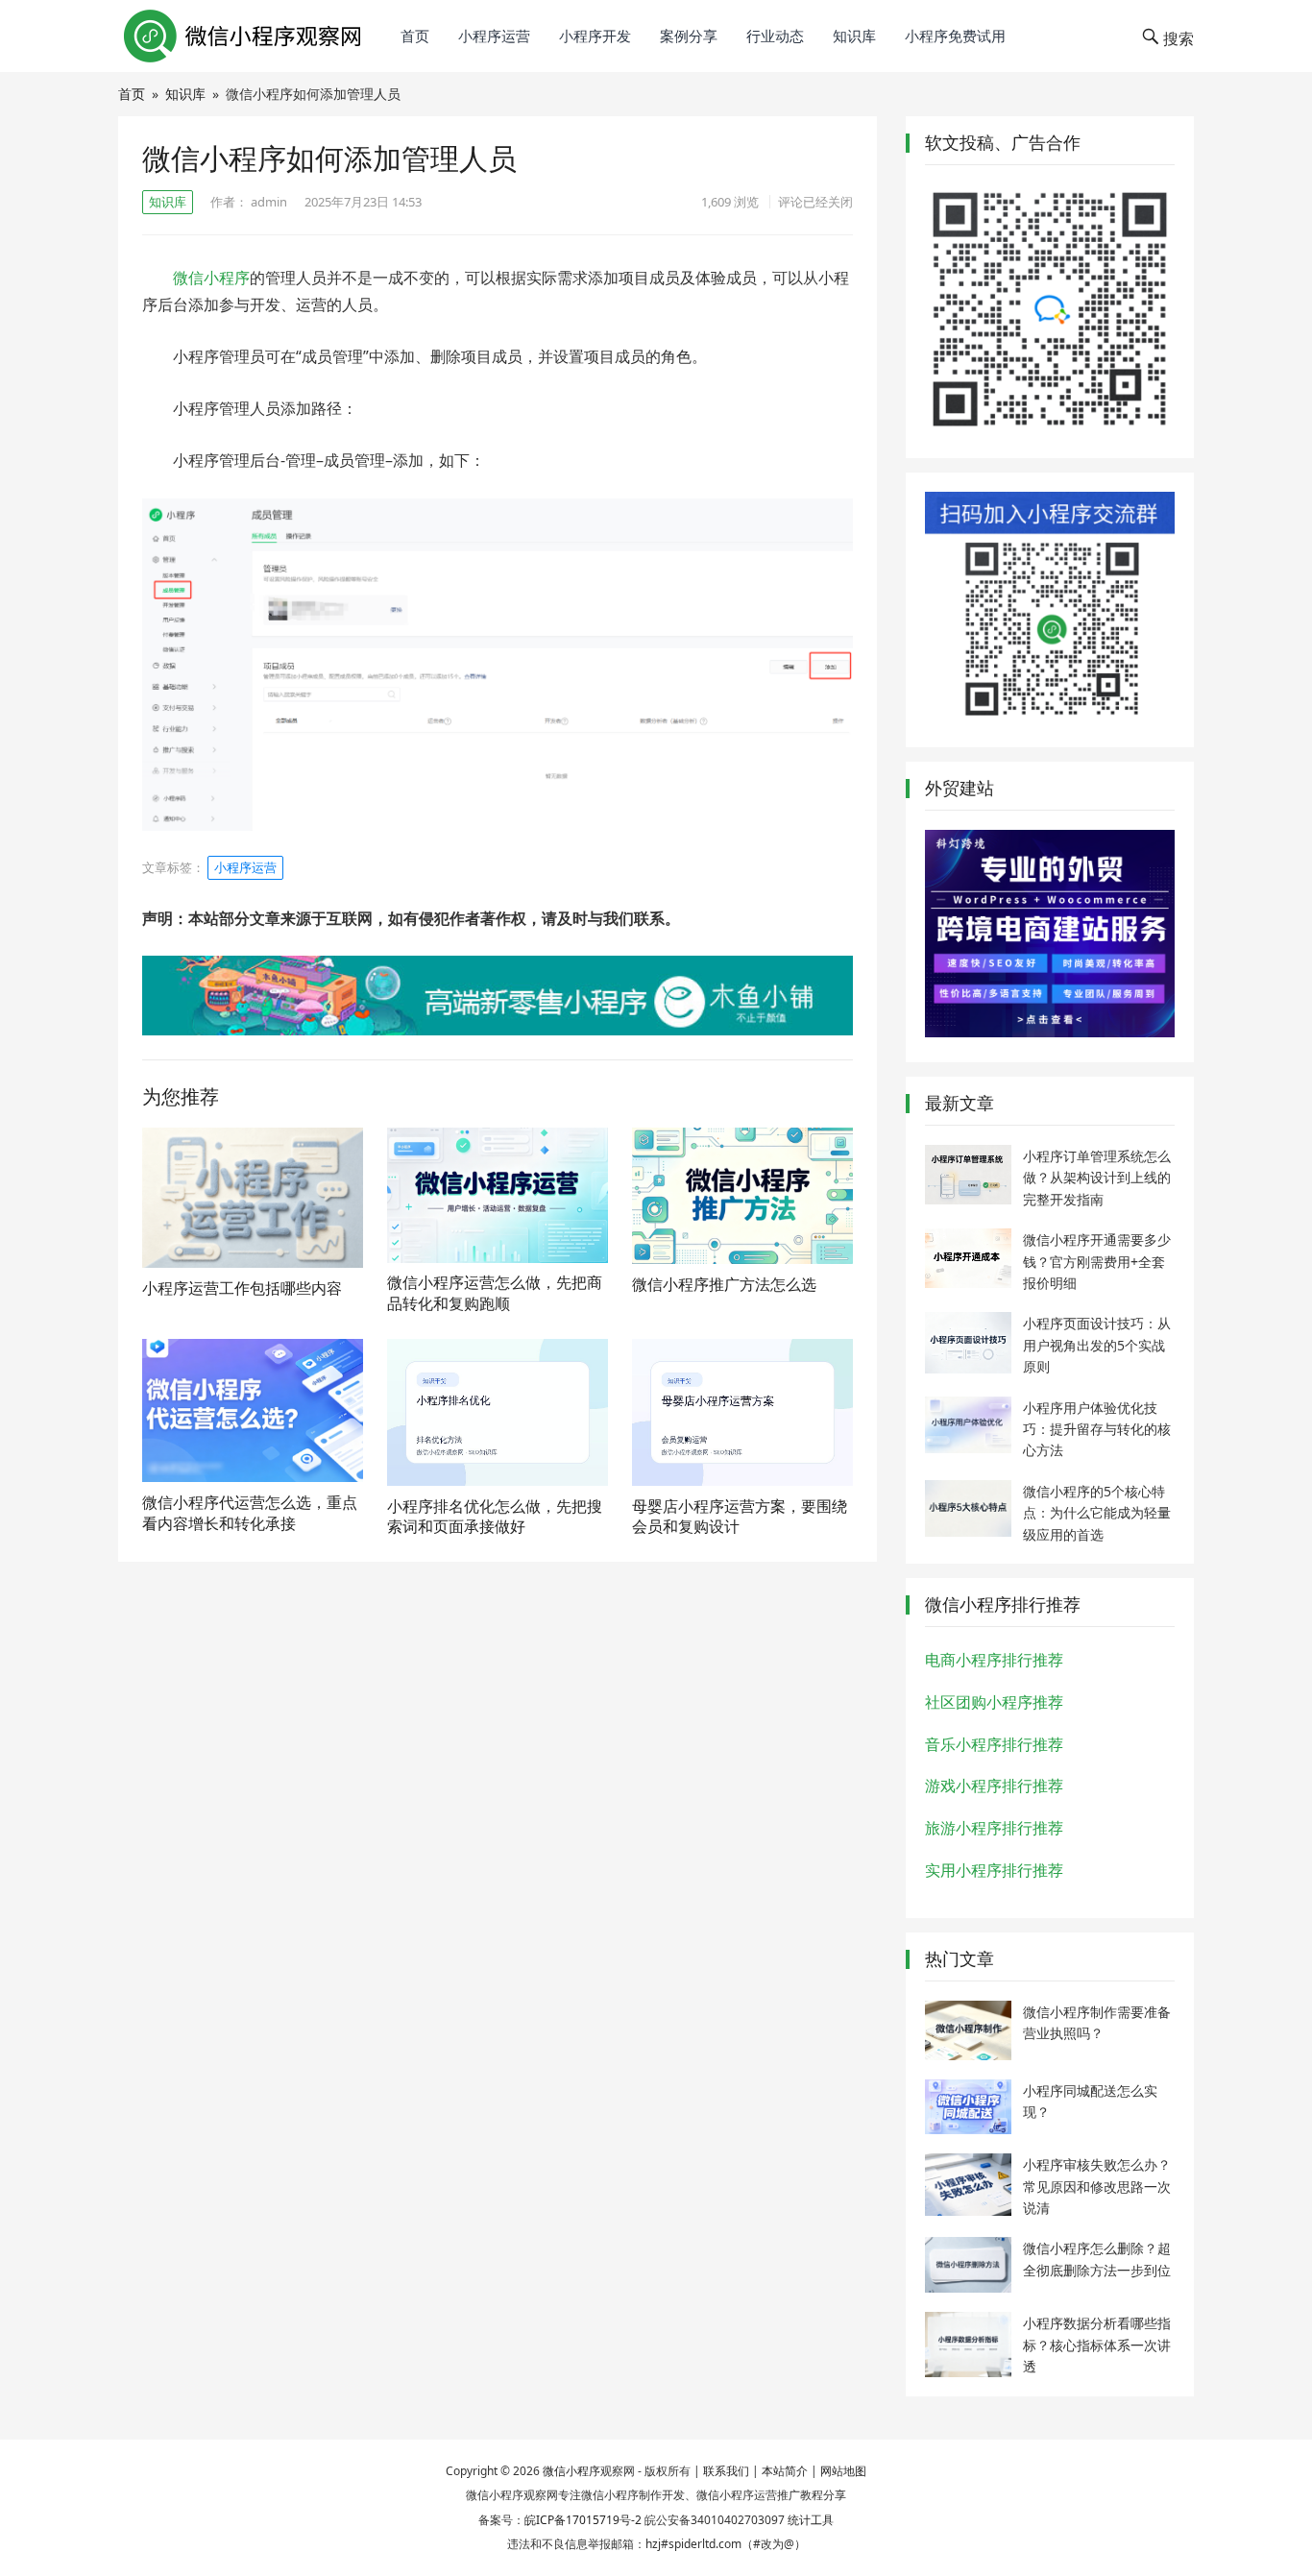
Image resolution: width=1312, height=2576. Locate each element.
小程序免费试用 (955, 36)
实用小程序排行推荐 (994, 1870)
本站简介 (785, 2471)
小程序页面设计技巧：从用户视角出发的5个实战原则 (1097, 1345)
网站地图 (843, 2471)
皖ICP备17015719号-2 (583, 2520)
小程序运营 (494, 36)
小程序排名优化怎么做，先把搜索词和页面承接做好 (495, 1517)
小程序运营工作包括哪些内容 (242, 1288)
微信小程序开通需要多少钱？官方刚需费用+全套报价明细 (1097, 1261)
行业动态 (775, 36)
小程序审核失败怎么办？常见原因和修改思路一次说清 (1097, 2186)
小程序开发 (595, 36)
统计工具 (811, 2520)
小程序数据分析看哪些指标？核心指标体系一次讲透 (1097, 2345)
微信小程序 (211, 278)
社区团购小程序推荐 (994, 1702)
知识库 (854, 36)
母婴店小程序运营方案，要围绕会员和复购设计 (740, 1517)
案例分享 (689, 36)
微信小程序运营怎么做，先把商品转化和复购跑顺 (495, 1293)
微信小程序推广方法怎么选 (724, 1284)
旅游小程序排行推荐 (994, 1828)
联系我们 (726, 2471)
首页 (415, 36)
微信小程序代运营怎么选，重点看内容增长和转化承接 (250, 1513)
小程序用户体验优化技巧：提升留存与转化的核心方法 (1097, 1429)
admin (269, 202)
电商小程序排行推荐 (994, 1660)
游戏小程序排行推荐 (994, 1786)
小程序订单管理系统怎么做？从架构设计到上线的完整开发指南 (1097, 1178)
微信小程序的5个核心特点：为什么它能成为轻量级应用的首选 (1097, 1513)
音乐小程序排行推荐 (994, 1744)
